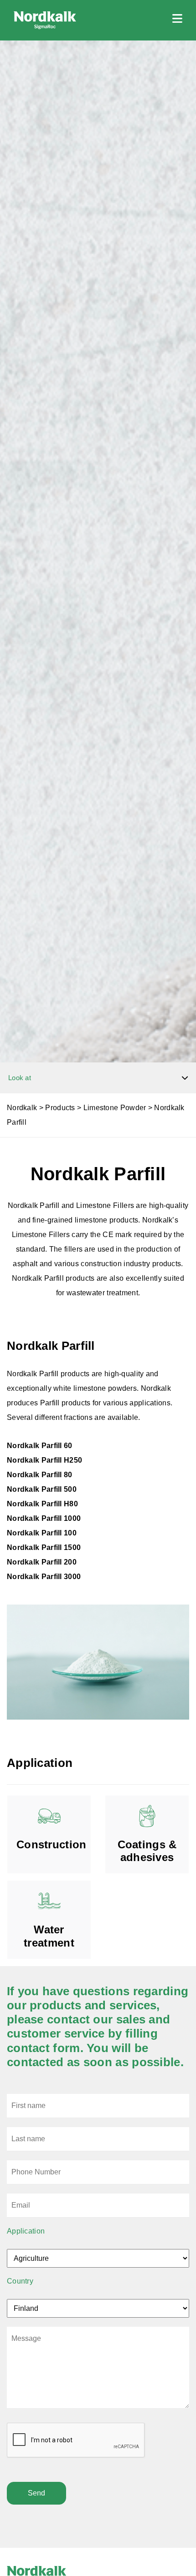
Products (60, 1108)
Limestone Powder (115, 1108)
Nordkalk (22, 1108)
